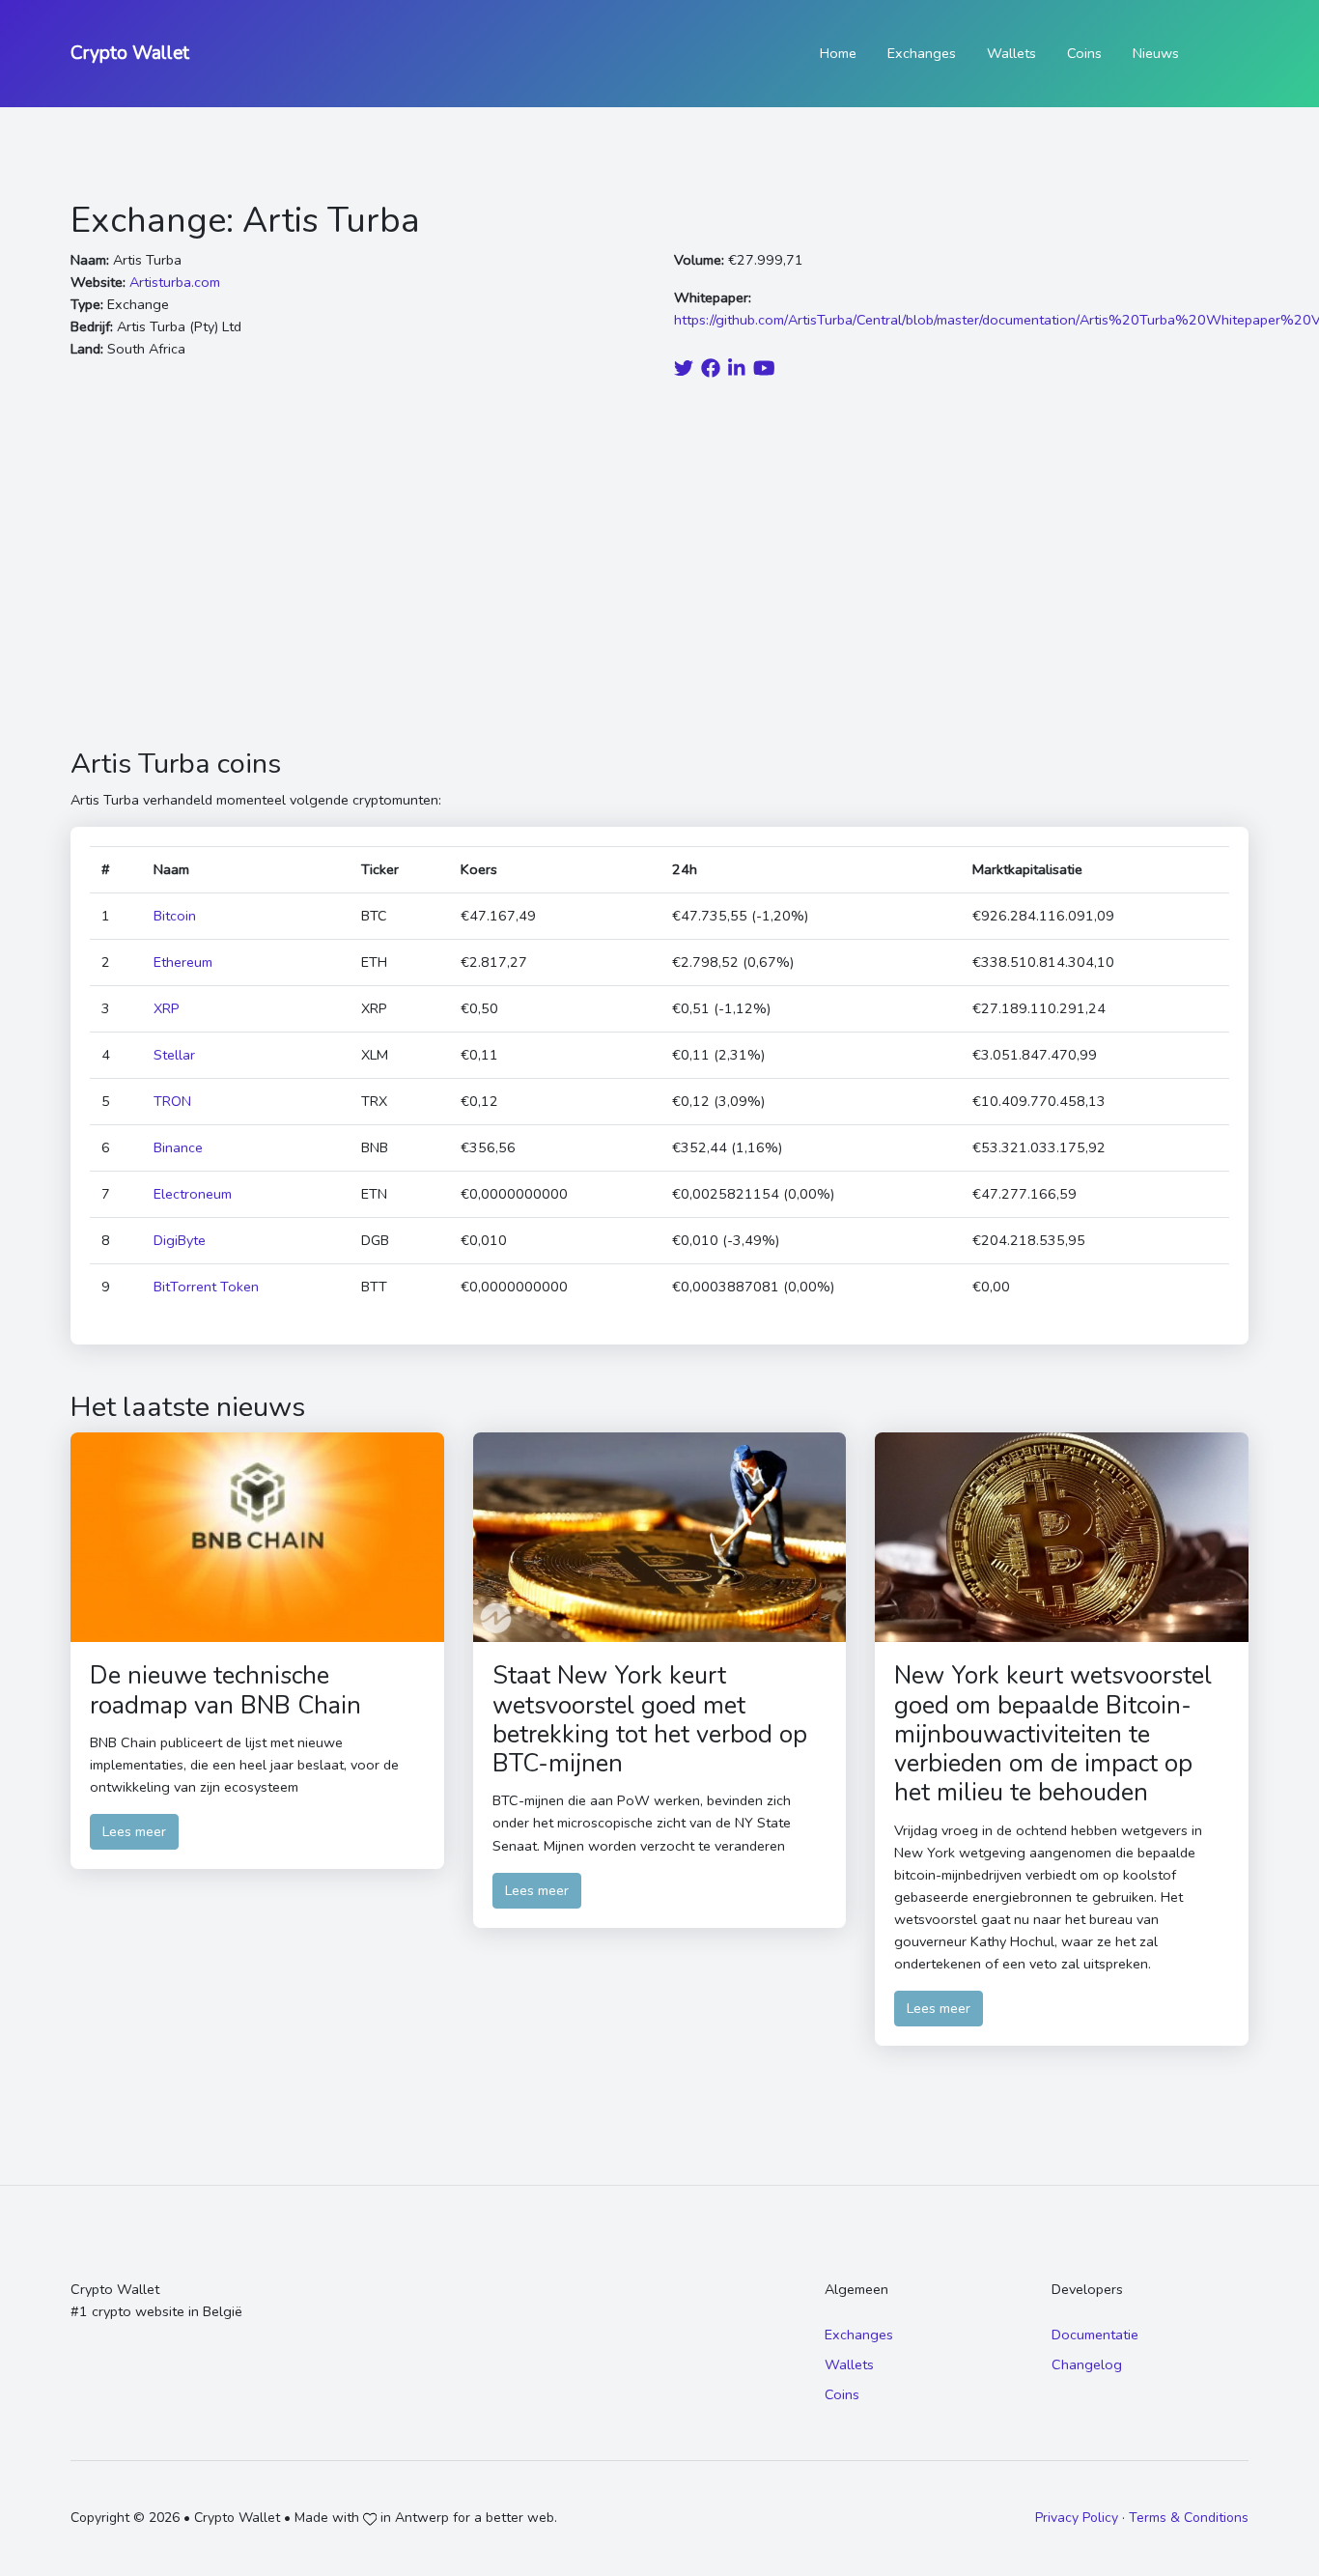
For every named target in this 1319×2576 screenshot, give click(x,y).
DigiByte (180, 1240)
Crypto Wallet (130, 53)
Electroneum (193, 1194)
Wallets (1011, 53)
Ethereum (183, 962)
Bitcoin (175, 916)
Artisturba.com (175, 282)
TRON (172, 1101)
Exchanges (922, 53)
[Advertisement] (659, 566)
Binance (178, 1147)
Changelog (1087, 2364)
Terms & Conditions (1189, 2518)
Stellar (174, 1055)
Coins (1084, 53)
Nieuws (1156, 53)
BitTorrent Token (206, 1287)
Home (838, 53)
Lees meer (134, 1831)
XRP (167, 1008)
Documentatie (1095, 2335)
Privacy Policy (1077, 2518)
